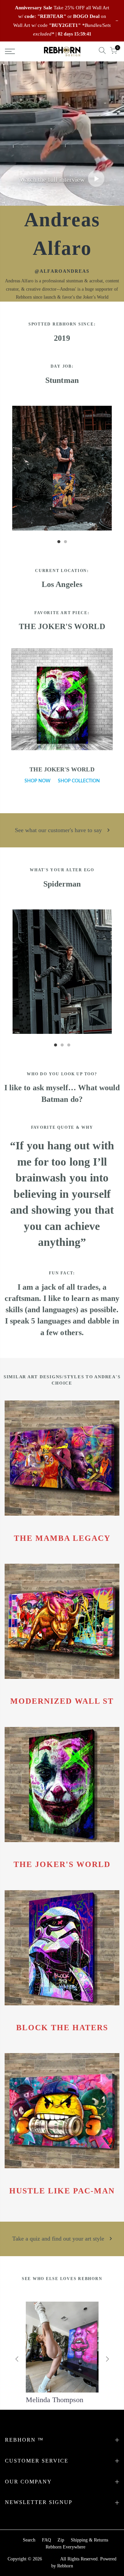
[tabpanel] (62, 468)
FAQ (46, 2540)
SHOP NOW (38, 781)
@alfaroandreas (62, 271)
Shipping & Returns (89, 2540)
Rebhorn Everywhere (65, 2547)
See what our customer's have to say (59, 830)
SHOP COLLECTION (79, 781)
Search (29, 2540)
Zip (61, 2540)
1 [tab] (59, 545)
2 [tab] (65, 545)
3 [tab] (69, 1048)
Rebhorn (65, 2566)
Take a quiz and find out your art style (59, 2239)
